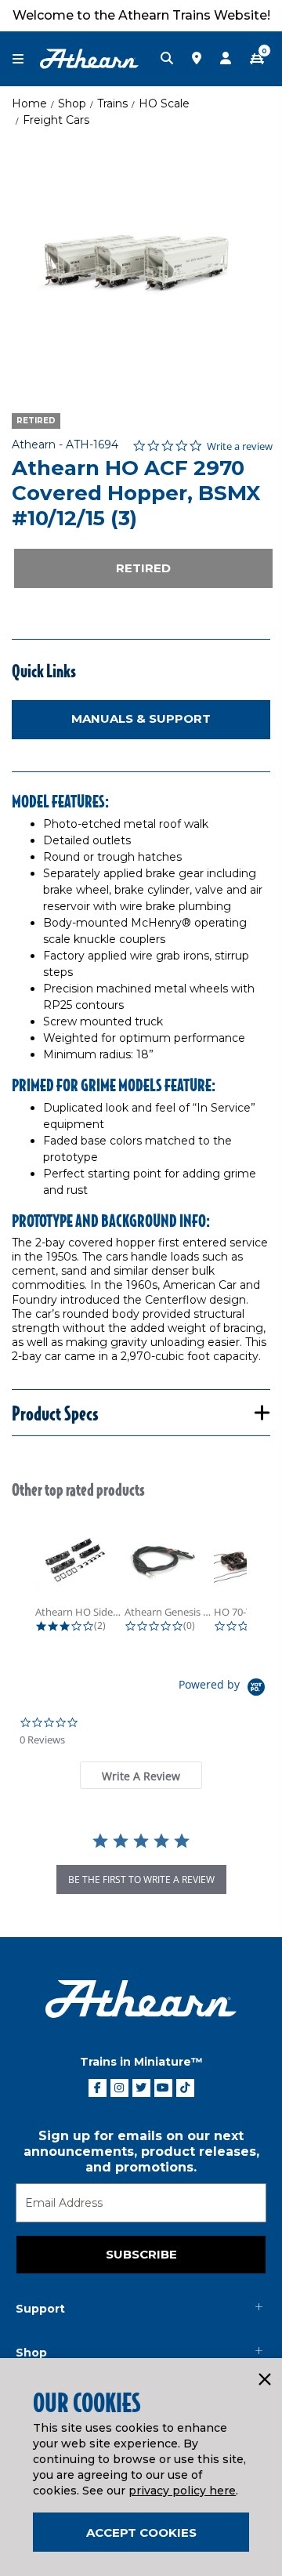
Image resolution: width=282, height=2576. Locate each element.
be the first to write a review (141, 1879)
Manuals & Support (141, 718)
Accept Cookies (141, 2532)
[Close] (264, 2380)
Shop (72, 103)
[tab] (141, 1775)
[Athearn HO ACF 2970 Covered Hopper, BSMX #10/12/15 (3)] (141, 263)
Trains (112, 103)
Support (40, 2309)
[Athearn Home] (89, 58)
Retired (143, 568)
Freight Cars (56, 120)
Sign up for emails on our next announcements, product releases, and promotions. (141, 2152)
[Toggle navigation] (26, 59)
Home (29, 103)
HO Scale (164, 103)
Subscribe (141, 2254)
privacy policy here (182, 2491)
